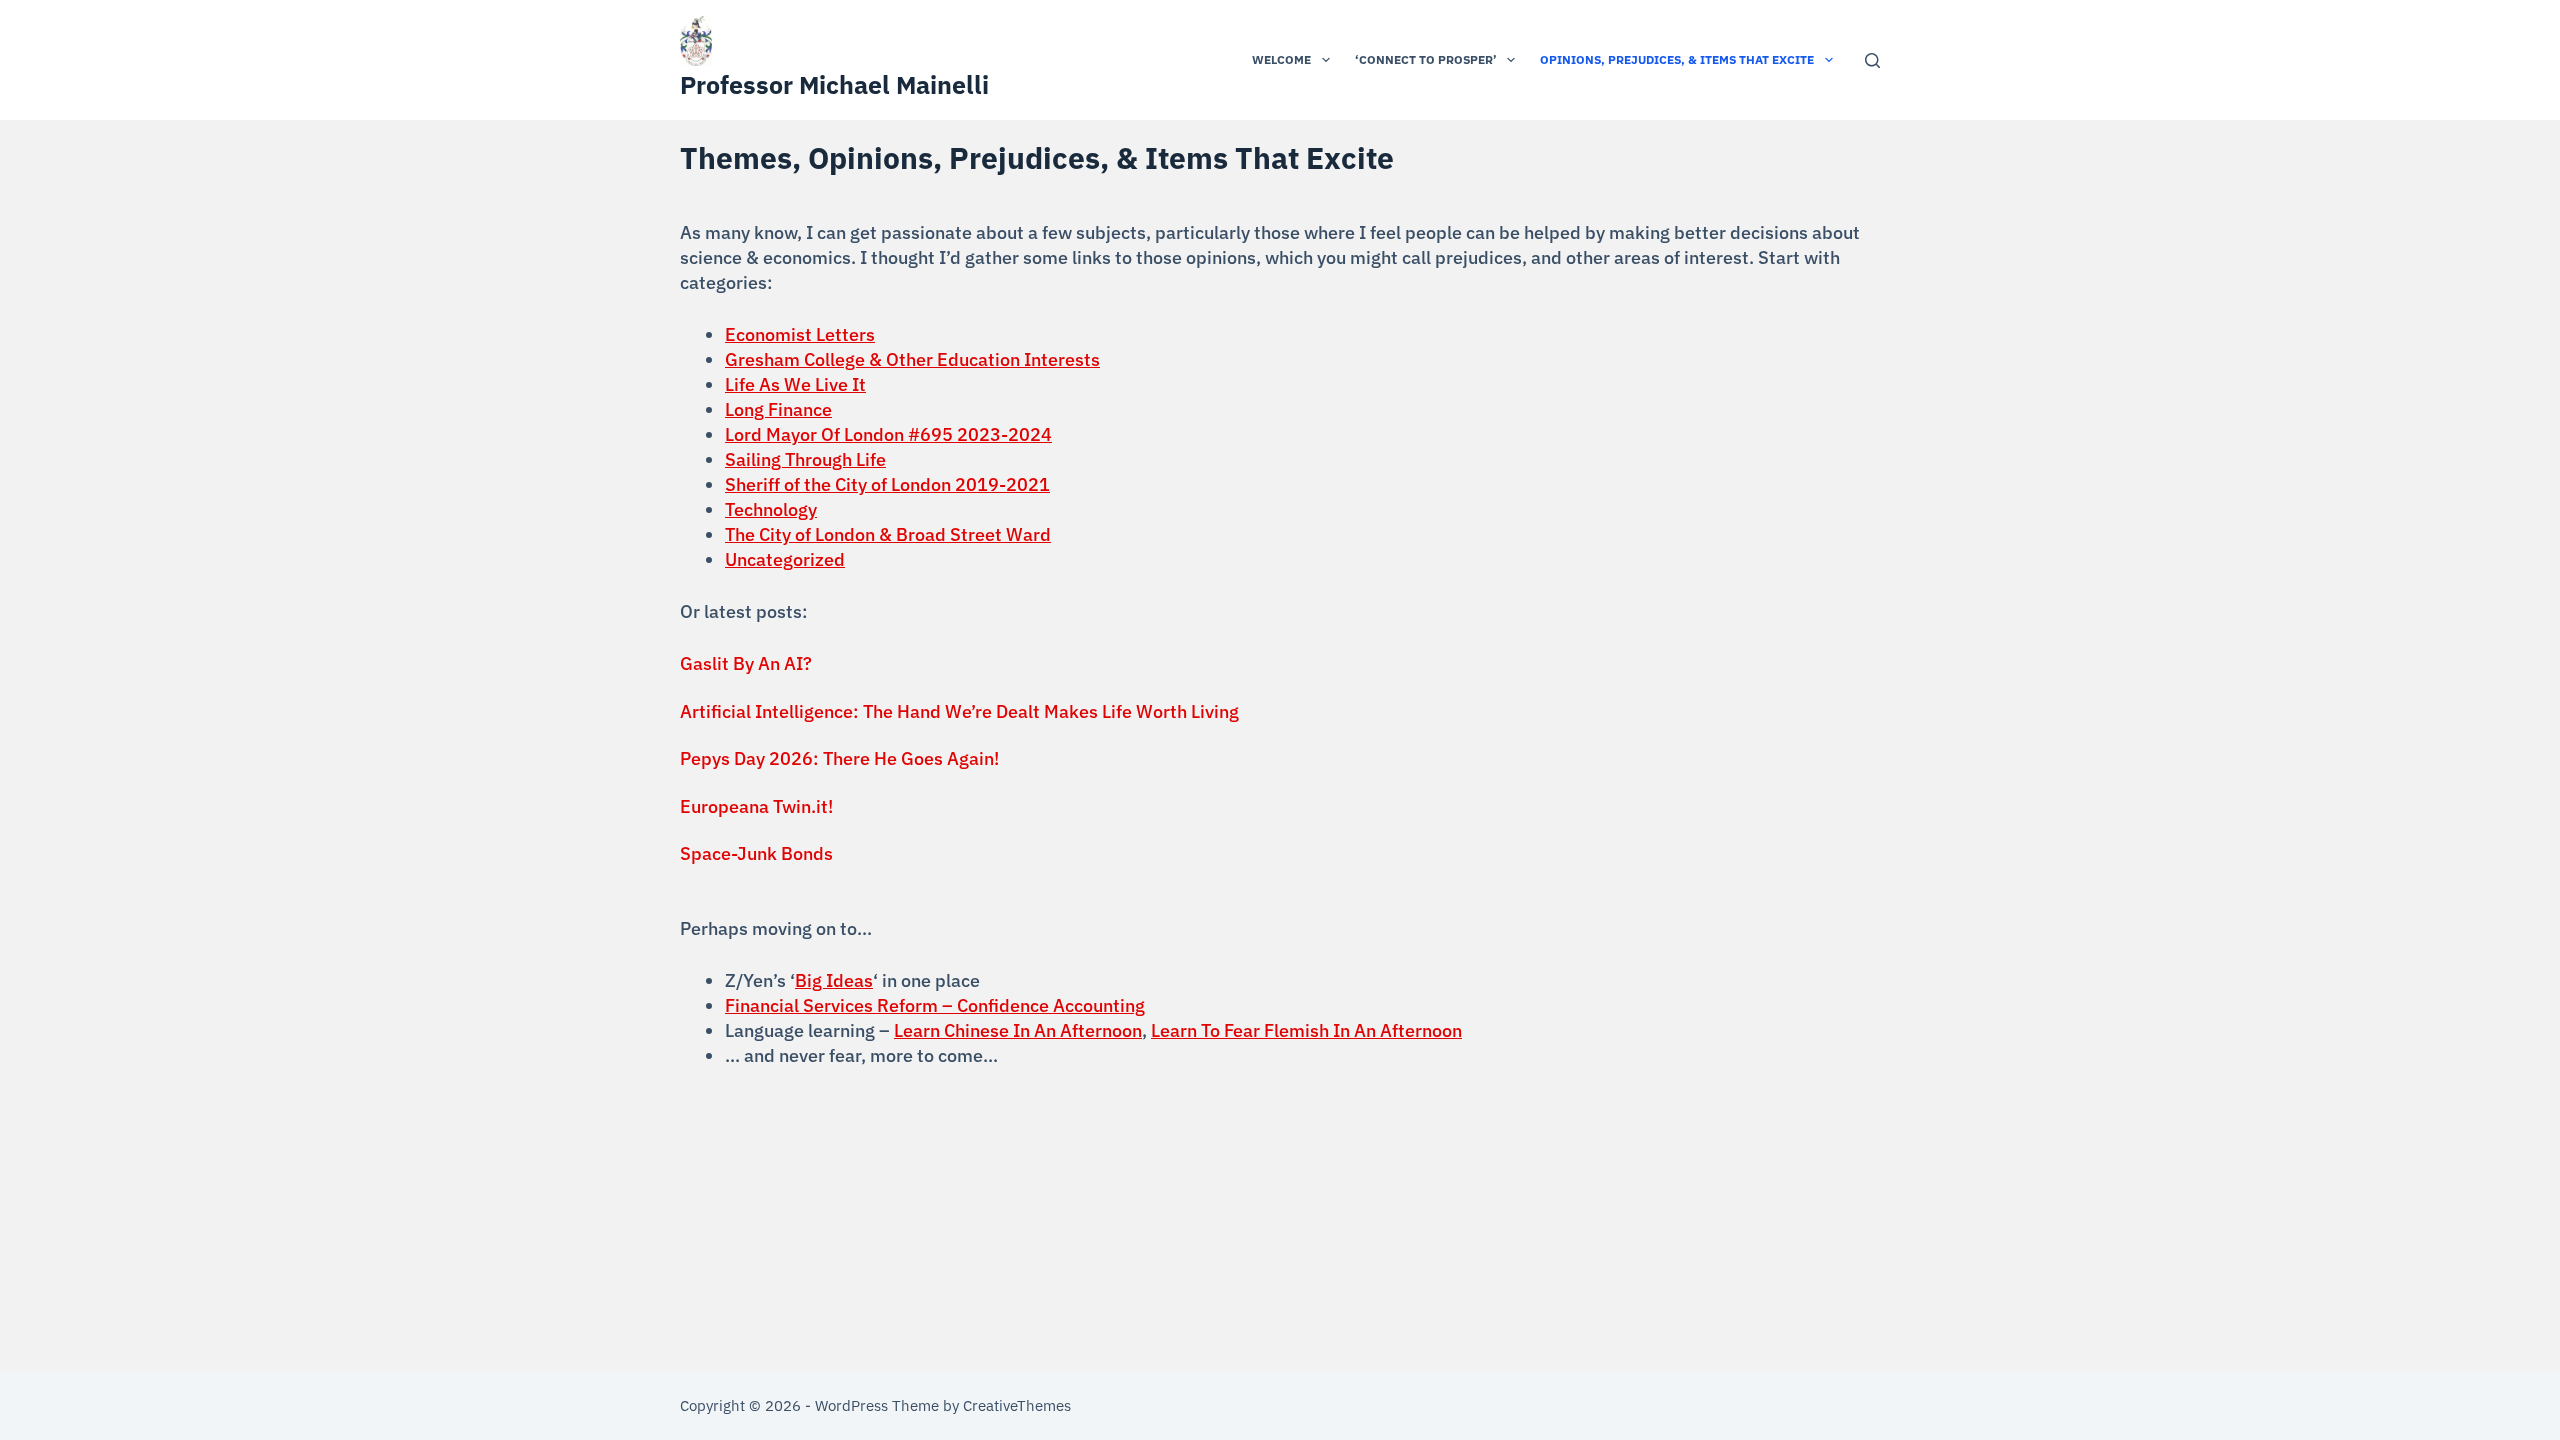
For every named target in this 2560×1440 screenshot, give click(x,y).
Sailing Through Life (805, 459)
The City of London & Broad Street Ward (888, 534)
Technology (771, 509)
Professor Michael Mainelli (834, 84)
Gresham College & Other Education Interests (912, 359)
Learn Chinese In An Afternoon (1018, 1030)
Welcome (1281, 59)
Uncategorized (785, 559)
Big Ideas (834, 980)
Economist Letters (800, 334)
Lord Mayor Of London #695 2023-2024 (888, 434)
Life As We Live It (795, 384)
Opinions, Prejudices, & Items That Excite (1677, 59)
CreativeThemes (1017, 1405)
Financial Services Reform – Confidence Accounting (935, 1005)
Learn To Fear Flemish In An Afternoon (1306, 1030)
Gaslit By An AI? (746, 663)
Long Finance (778, 409)
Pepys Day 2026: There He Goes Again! (839, 758)
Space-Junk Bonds (756, 853)
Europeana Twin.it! (756, 806)
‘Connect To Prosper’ (1426, 59)
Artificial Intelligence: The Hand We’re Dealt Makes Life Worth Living (959, 711)
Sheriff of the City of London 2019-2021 (887, 484)
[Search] (1872, 60)
